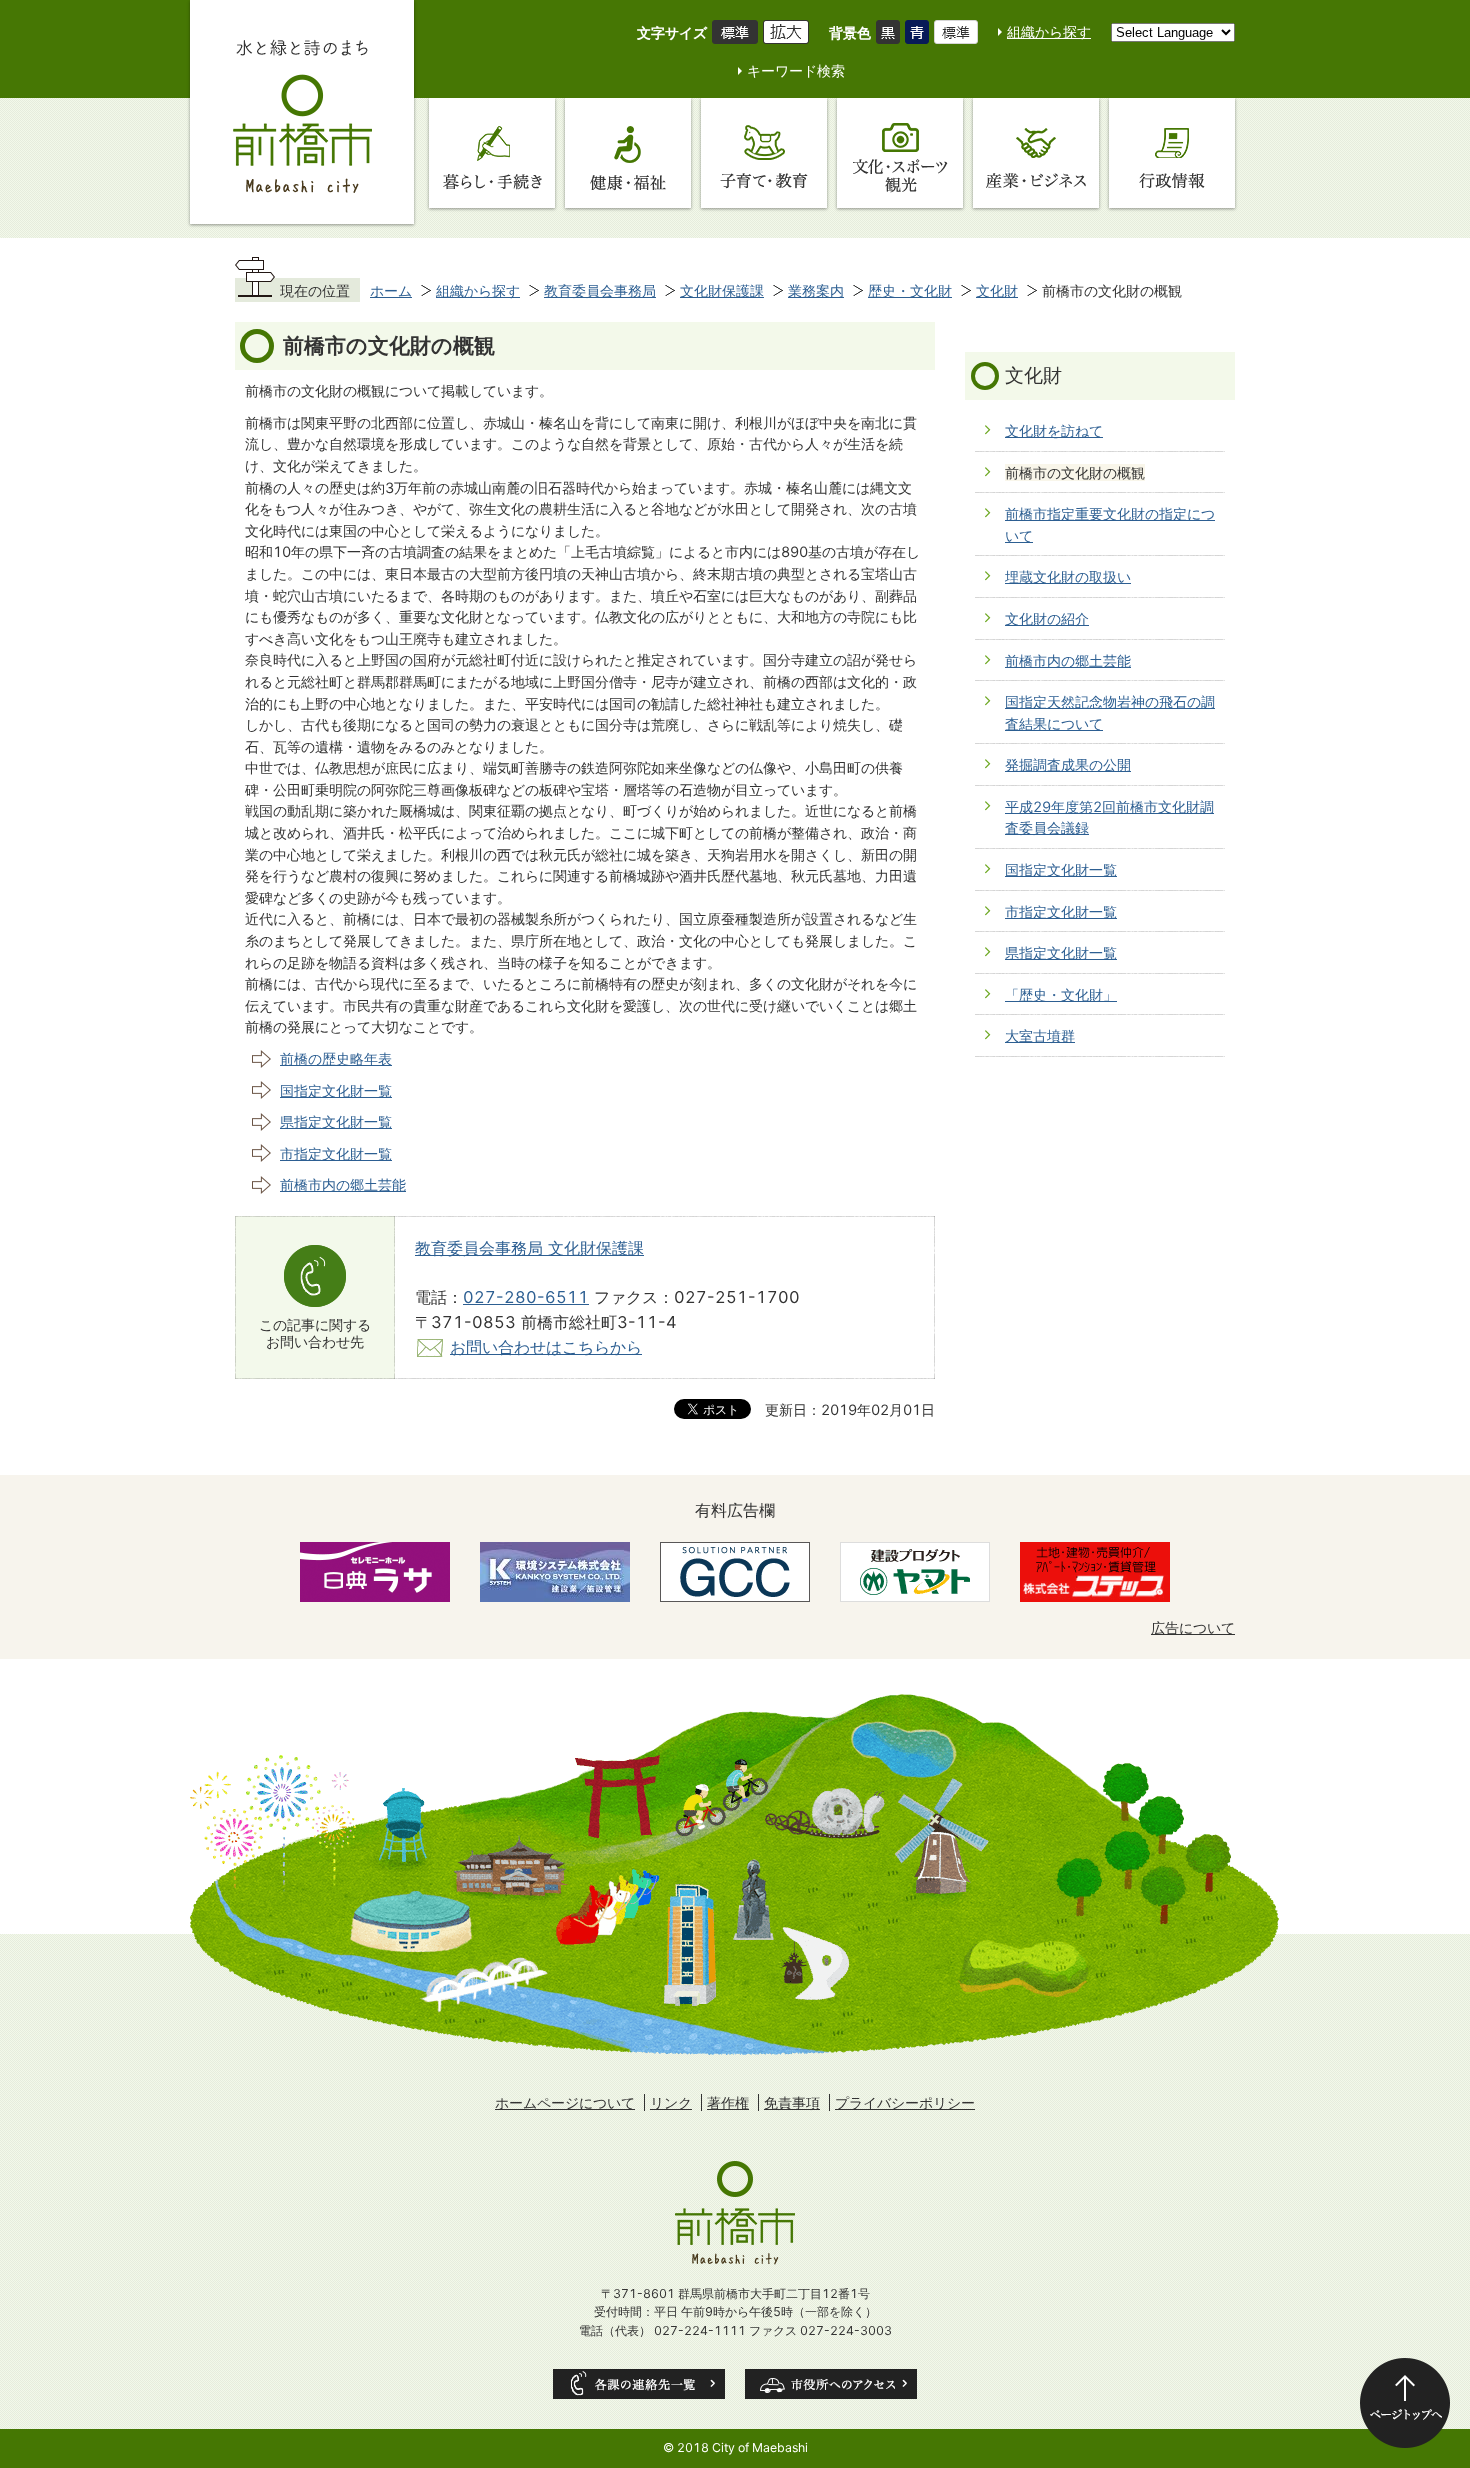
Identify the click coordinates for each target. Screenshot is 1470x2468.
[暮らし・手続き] (492, 153)
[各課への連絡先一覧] (639, 2384)
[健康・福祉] (628, 153)
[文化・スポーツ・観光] (900, 153)
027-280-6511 (526, 1297)
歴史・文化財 (910, 290)
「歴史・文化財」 (1061, 994)
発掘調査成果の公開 (1068, 764)
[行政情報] (1172, 153)
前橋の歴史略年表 (336, 1058)
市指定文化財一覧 (336, 1153)
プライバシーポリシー (905, 2102)
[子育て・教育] (764, 153)
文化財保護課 (722, 290)
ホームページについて (565, 2102)
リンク (671, 2102)
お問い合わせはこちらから (546, 1347)
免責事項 (792, 2102)
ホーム (391, 290)
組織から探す (1049, 31)
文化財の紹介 (1047, 618)
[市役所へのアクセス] (831, 2384)
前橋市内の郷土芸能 (343, 1184)
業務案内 (816, 290)
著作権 (728, 2102)
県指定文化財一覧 (336, 1121)
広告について (1193, 1627)
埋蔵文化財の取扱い (1068, 576)
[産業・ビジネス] (1036, 153)
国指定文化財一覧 (336, 1090)
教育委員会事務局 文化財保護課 (529, 1248)
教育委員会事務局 (600, 290)
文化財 (997, 290)
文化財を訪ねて (1054, 430)
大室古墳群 (1040, 1035)
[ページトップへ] (1405, 2403)
